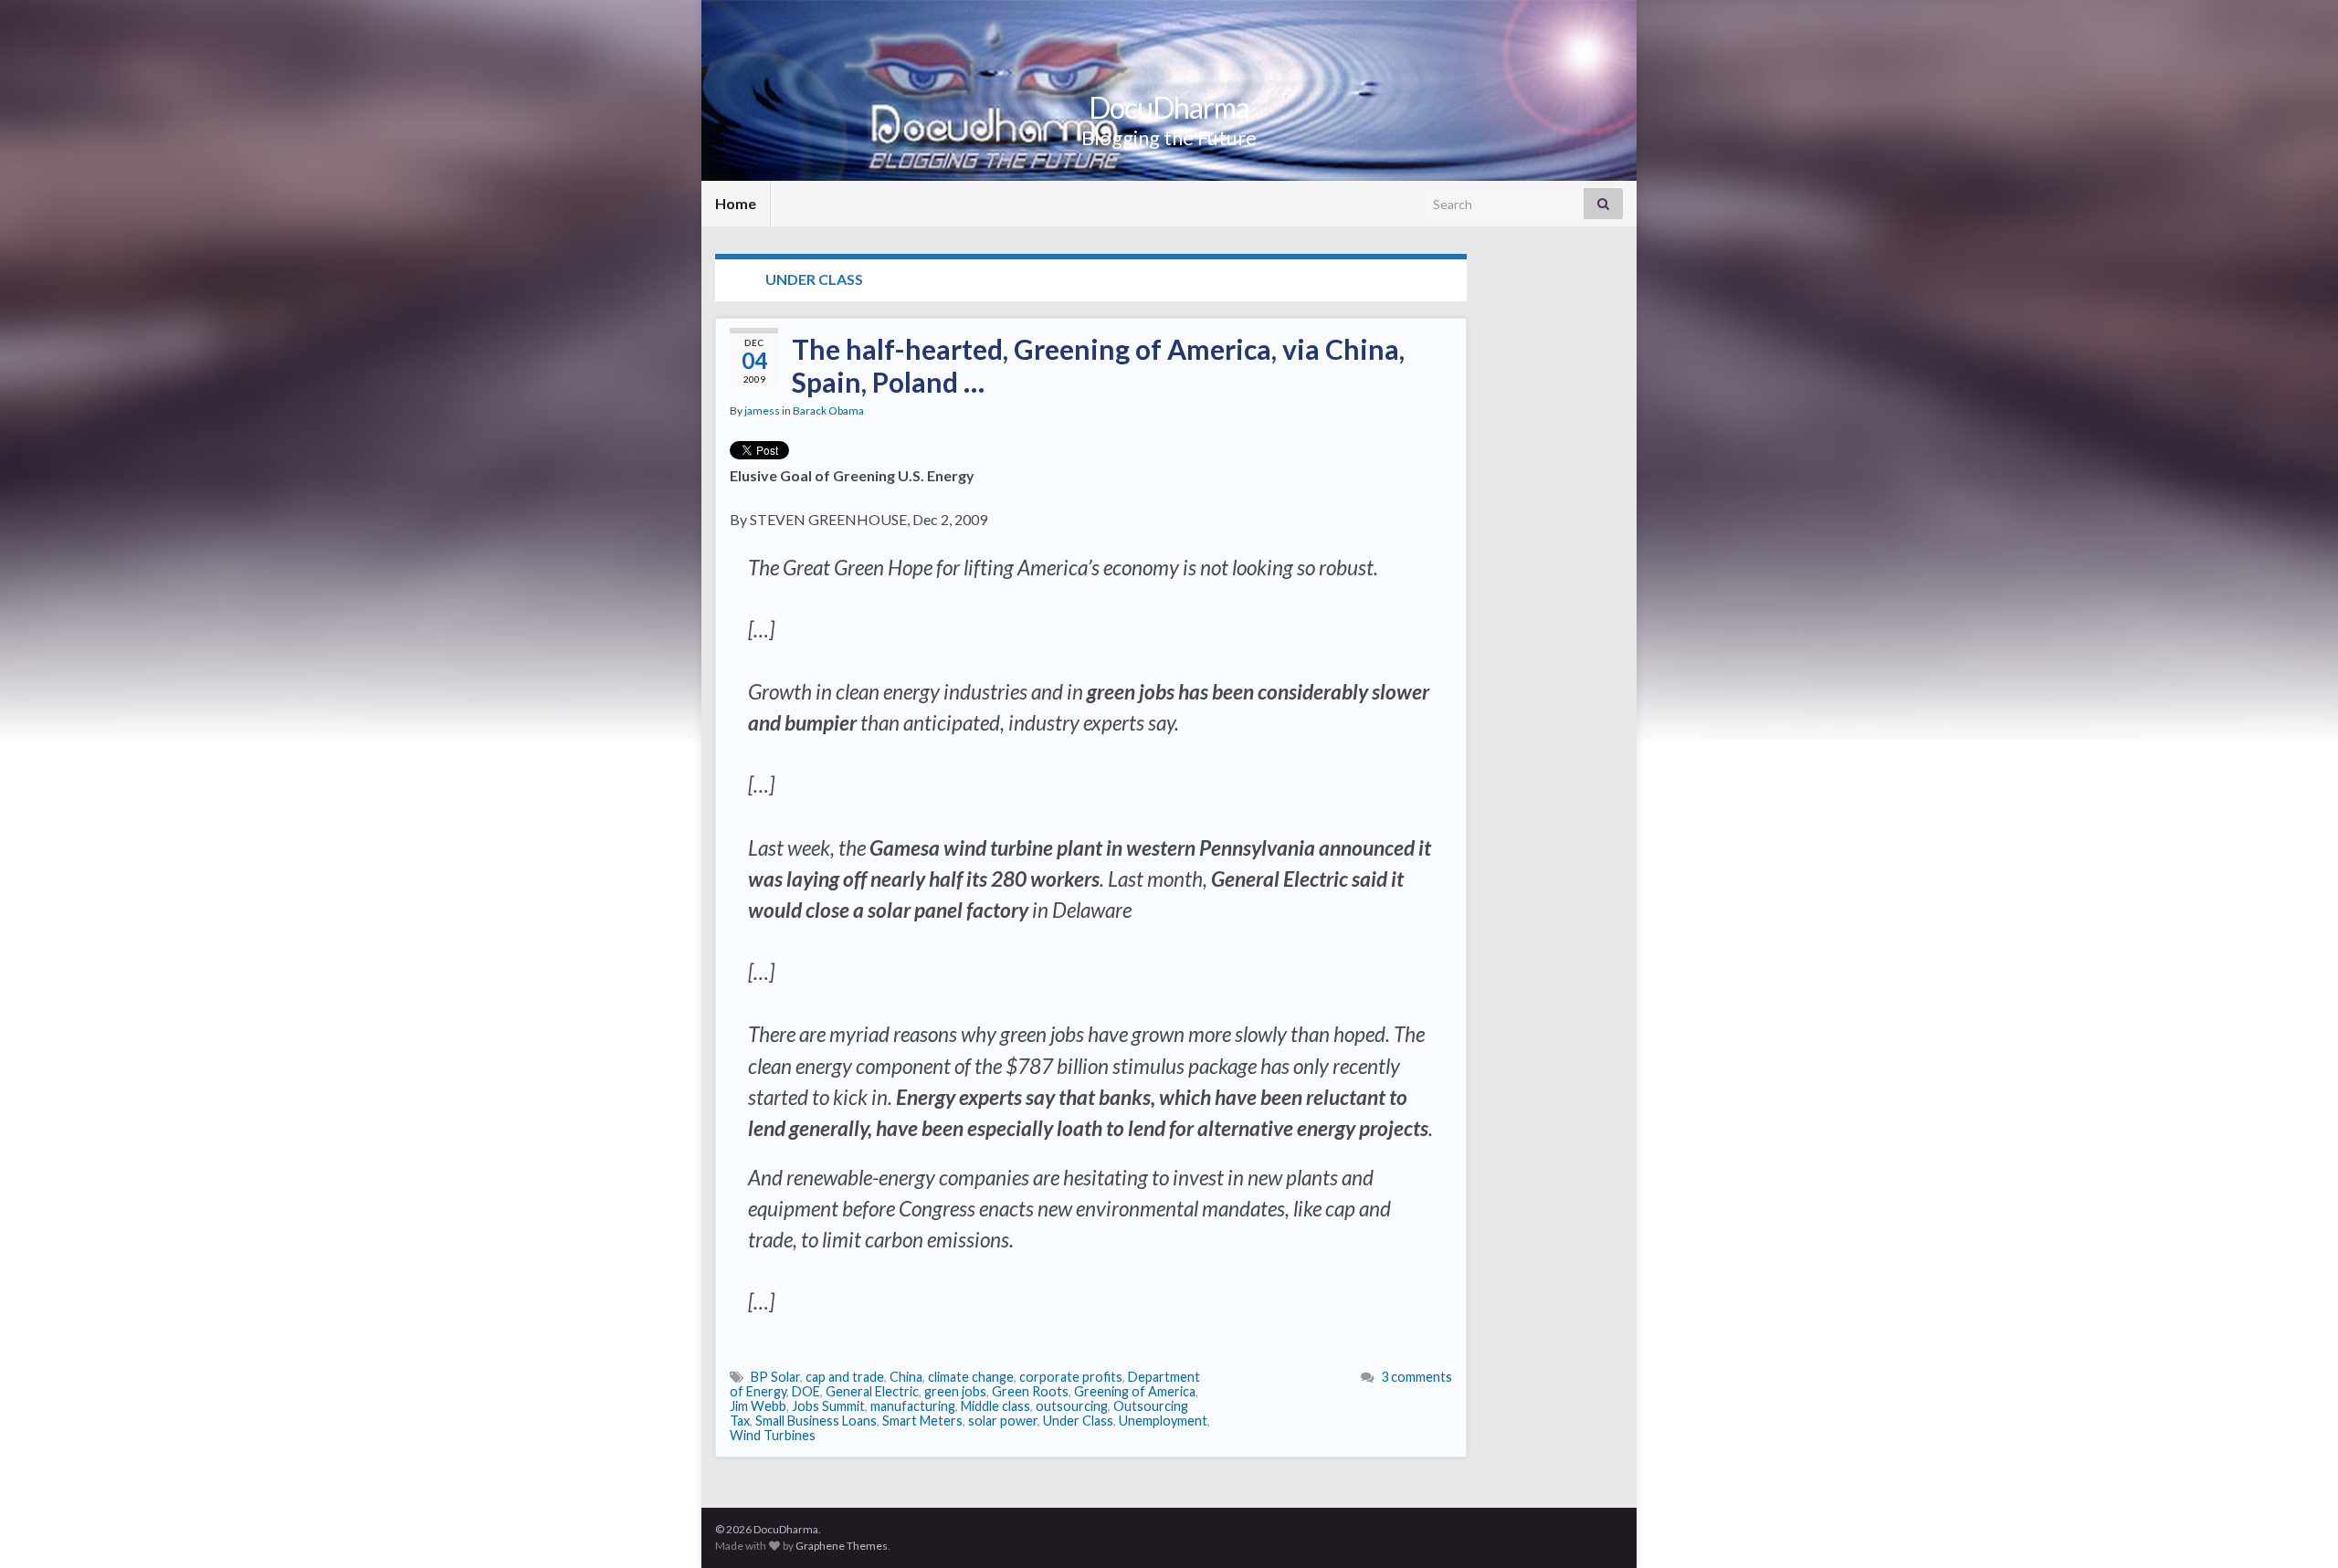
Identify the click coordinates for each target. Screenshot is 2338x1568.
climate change (971, 1377)
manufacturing (913, 1406)
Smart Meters (922, 1421)
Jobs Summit (828, 1406)
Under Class (1078, 1421)
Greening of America (1135, 1391)
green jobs (955, 1391)
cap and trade (845, 1377)
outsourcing (1072, 1406)
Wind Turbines (773, 1435)
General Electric (872, 1391)
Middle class (995, 1406)
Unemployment (1163, 1421)
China (906, 1377)
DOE (806, 1391)
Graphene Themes (842, 1546)
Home (736, 203)
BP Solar (775, 1377)
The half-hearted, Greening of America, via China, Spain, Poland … (1098, 365)
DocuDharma (1169, 107)
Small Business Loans (816, 1421)
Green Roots (1030, 1391)
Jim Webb (758, 1406)
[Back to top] (2297, 1527)
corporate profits (1071, 1377)
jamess (762, 410)
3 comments (1416, 1377)
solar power (1003, 1421)
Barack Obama (828, 410)
